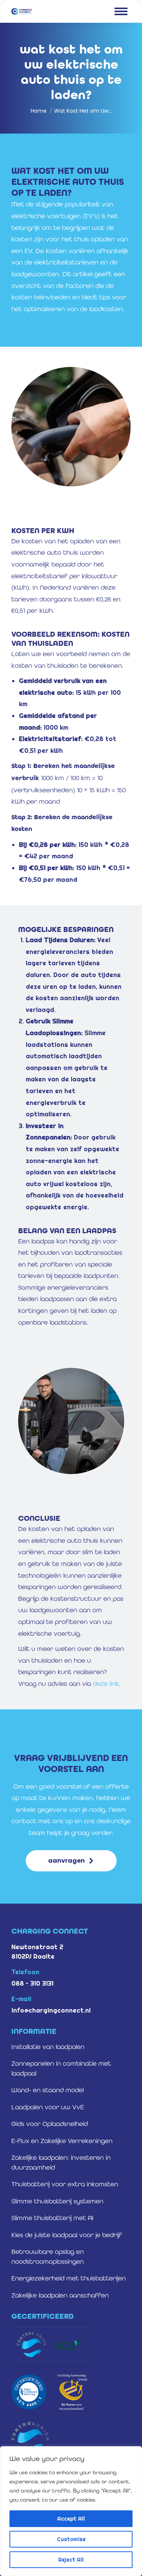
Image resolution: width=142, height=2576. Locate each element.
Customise (71, 2539)
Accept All (71, 2519)
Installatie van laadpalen (48, 2047)
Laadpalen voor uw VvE (48, 2107)
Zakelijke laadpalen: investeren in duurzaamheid (61, 2162)
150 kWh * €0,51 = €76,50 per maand (74, 873)
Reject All (71, 2560)
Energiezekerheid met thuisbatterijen (69, 2278)
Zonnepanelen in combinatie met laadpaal (61, 2068)
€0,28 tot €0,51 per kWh (68, 744)
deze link (106, 1684)
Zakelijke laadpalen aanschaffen (60, 2295)
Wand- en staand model (48, 2090)
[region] (71, 2511)
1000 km (58, 721)
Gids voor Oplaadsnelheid (50, 2124)
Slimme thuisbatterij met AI (52, 2218)
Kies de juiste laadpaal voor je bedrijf (67, 2235)
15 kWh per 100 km (70, 692)
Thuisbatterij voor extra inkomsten (65, 2184)
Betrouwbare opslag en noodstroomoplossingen (48, 2257)
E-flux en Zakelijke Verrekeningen (62, 2141)
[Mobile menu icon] (121, 11)
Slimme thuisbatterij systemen (57, 2201)
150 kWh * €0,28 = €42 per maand (74, 850)
